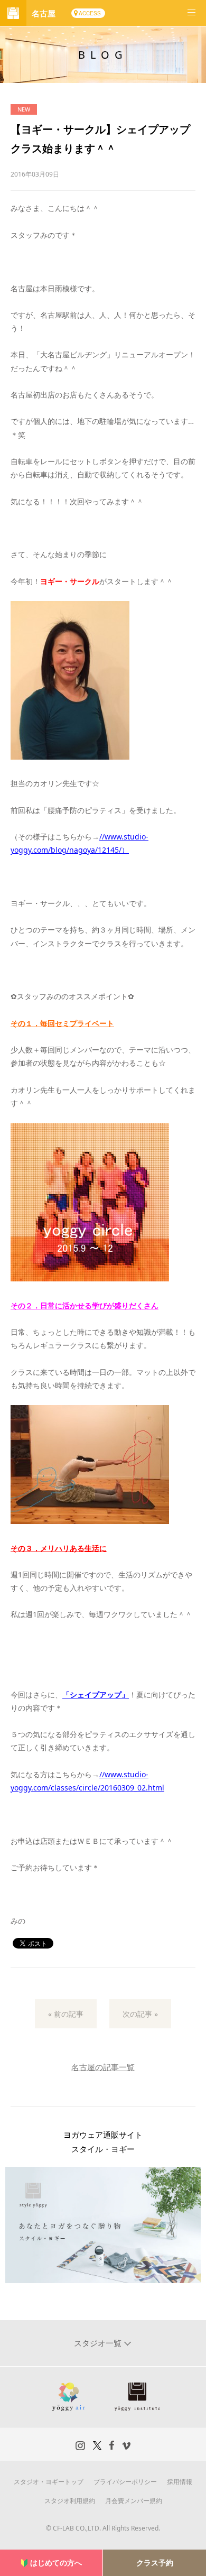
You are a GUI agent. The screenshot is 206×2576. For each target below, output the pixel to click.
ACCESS (90, 13)
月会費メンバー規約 (134, 2501)
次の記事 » (140, 2014)
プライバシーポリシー (125, 2482)
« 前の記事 (66, 2014)
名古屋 (44, 13)
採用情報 (180, 2482)
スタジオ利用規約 (70, 2501)
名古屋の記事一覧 (103, 2067)
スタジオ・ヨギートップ (49, 2482)
